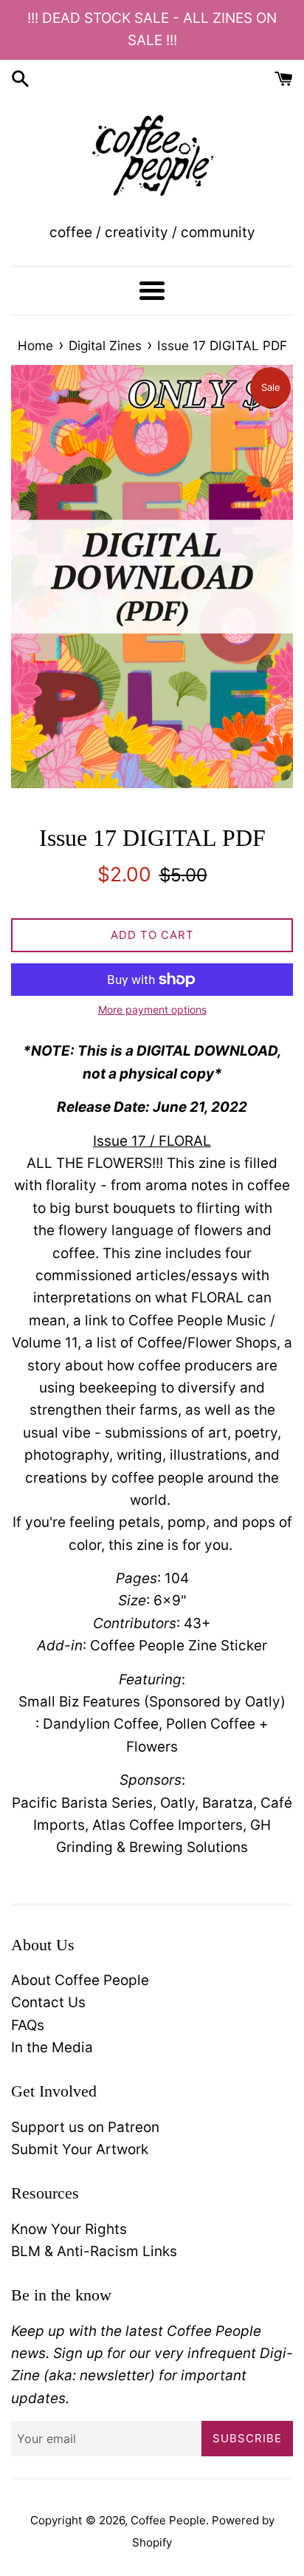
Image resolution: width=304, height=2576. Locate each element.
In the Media (52, 2047)
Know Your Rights (69, 2229)
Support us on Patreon (85, 2127)
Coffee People (168, 2520)
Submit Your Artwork (80, 2149)
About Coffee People (80, 1980)
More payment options (152, 1009)
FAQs (28, 2025)
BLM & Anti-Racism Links (94, 2251)
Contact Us (48, 2002)
